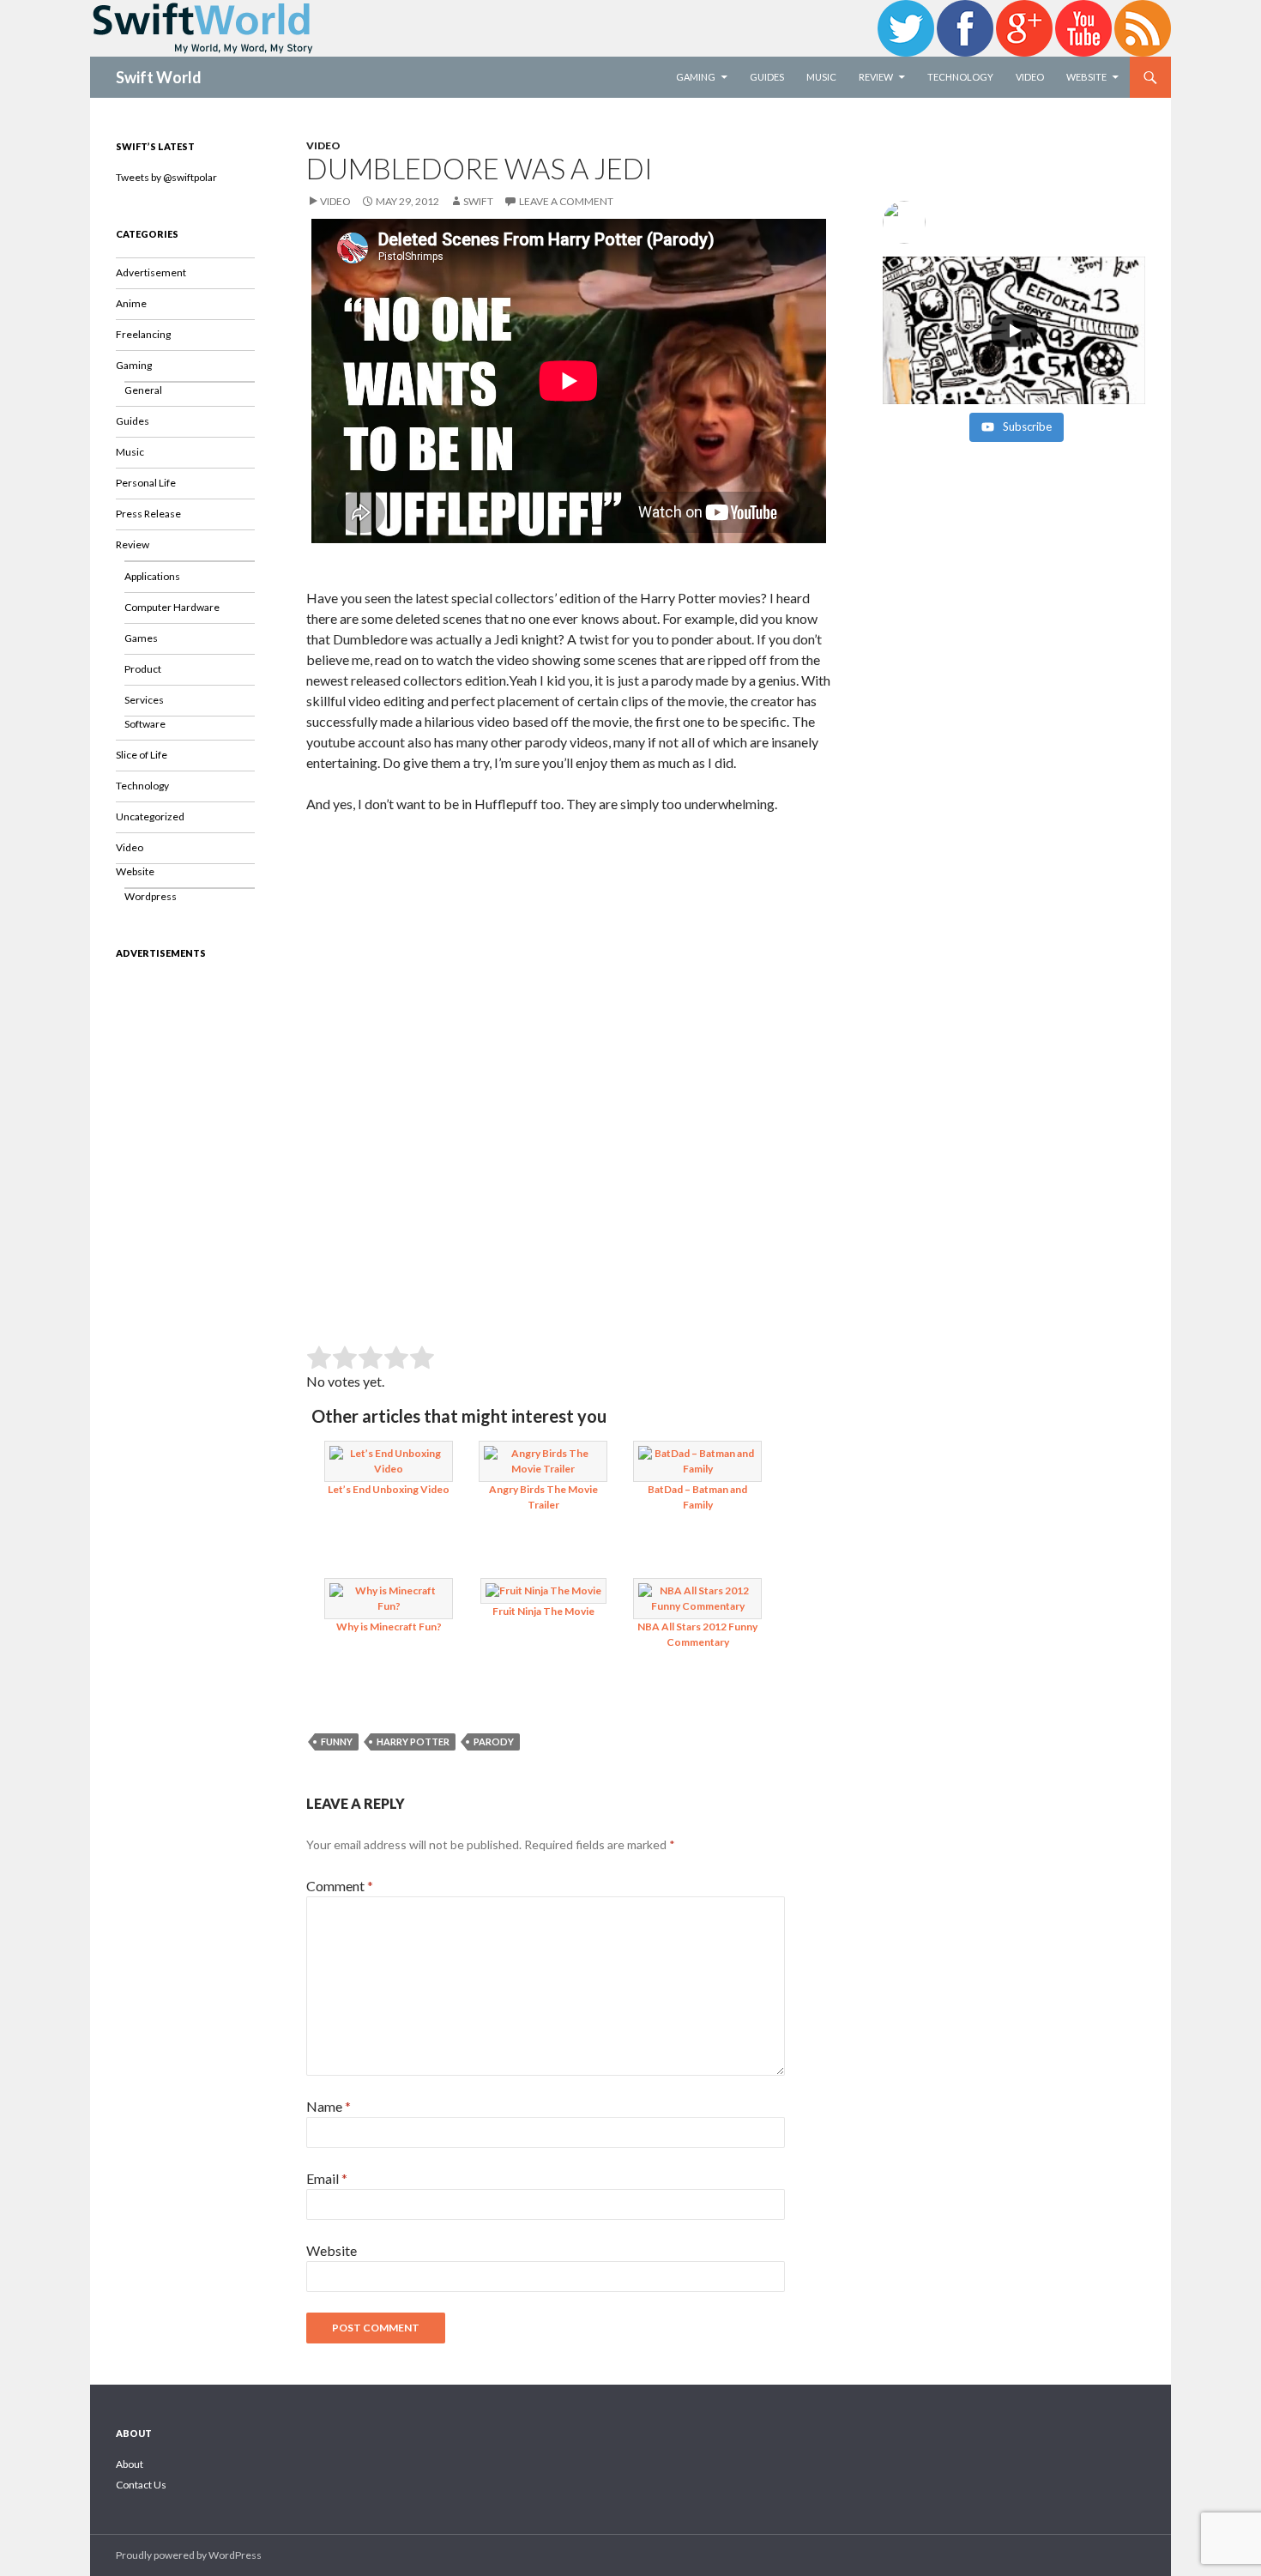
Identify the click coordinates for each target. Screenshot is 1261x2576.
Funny (337, 1742)
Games (141, 638)
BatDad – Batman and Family (697, 1497)
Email (327, 2178)
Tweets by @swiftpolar (166, 177)
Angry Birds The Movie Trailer (543, 1497)
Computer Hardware (172, 607)
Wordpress (151, 896)
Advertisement (151, 272)
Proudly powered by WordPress (189, 2555)
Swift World (159, 77)
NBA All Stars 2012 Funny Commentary (697, 1634)
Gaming (696, 77)
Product (143, 669)
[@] (1014, 222)
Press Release (148, 514)
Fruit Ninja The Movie (543, 1611)
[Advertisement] (569, 955)
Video (1030, 77)
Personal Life (146, 483)
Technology (960, 77)
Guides (767, 77)
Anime (131, 303)
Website (1086, 77)
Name (329, 2106)
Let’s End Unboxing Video (389, 1489)
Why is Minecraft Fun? (389, 1627)
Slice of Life (142, 755)
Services (144, 700)
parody (494, 1742)
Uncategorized (150, 816)
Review (876, 77)
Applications (152, 576)
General (143, 390)
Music (821, 77)
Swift (478, 201)
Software (145, 724)
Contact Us (141, 2485)
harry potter (413, 1742)
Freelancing (143, 334)
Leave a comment (566, 201)
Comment (340, 1886)
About (130, 2464)
